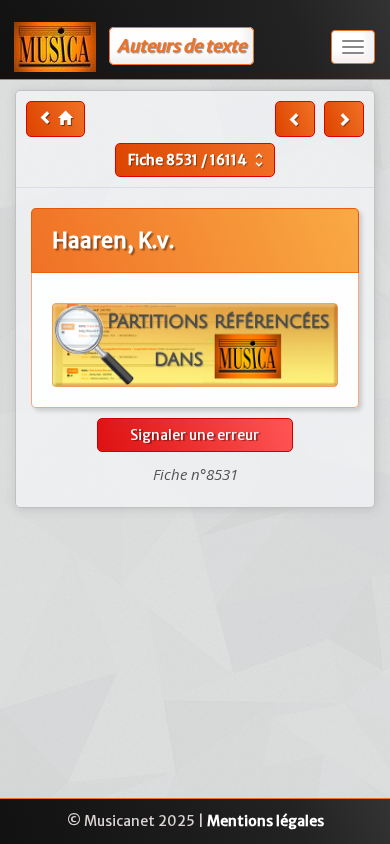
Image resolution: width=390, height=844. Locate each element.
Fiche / (198, 160)
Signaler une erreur (194, 435)
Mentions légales (265, 821)
